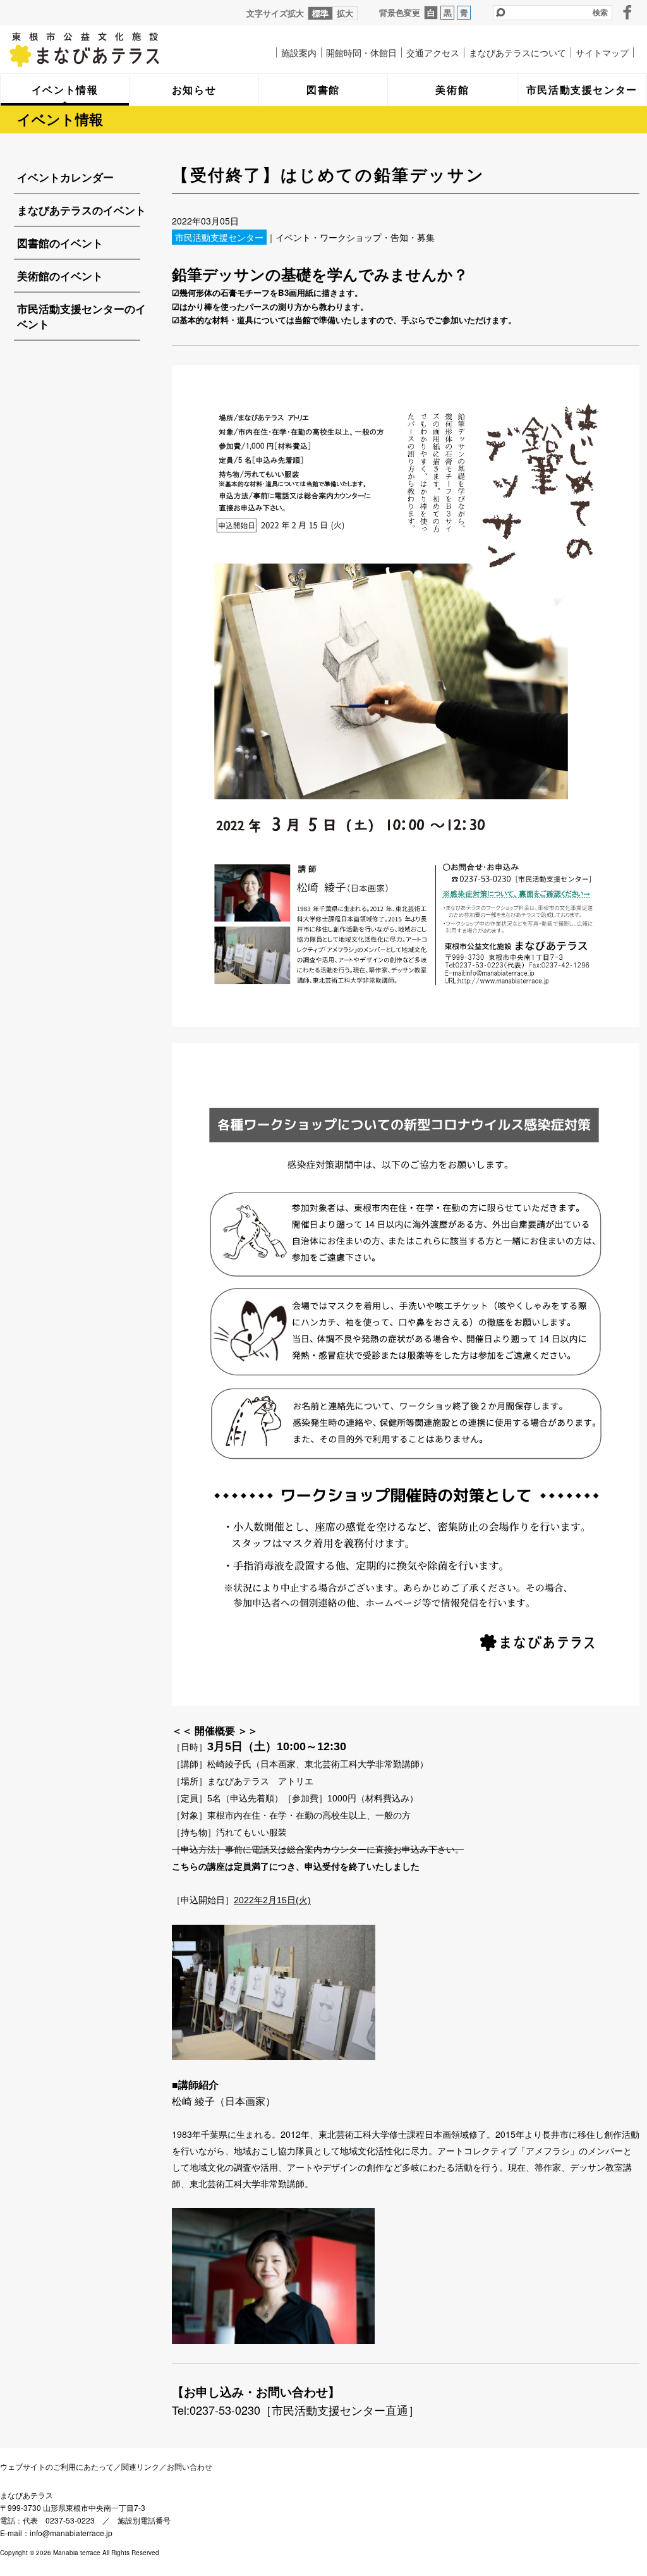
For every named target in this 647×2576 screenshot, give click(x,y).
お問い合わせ (190, 2466)
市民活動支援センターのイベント (82, 316)
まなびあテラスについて (517, 52)
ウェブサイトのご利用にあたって (57, 2466)
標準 (320, 13)
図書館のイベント (60, 243)
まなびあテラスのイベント (82, 210)
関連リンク (140, 2466)
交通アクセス (433, 52)
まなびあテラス (111, 49)
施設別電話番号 (144, 2520)
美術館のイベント (60, 276)
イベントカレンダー (65, 177)
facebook (627, 12)
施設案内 (299, 52)
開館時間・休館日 (361, 52)
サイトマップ (602, 52)
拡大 (345, 13)
